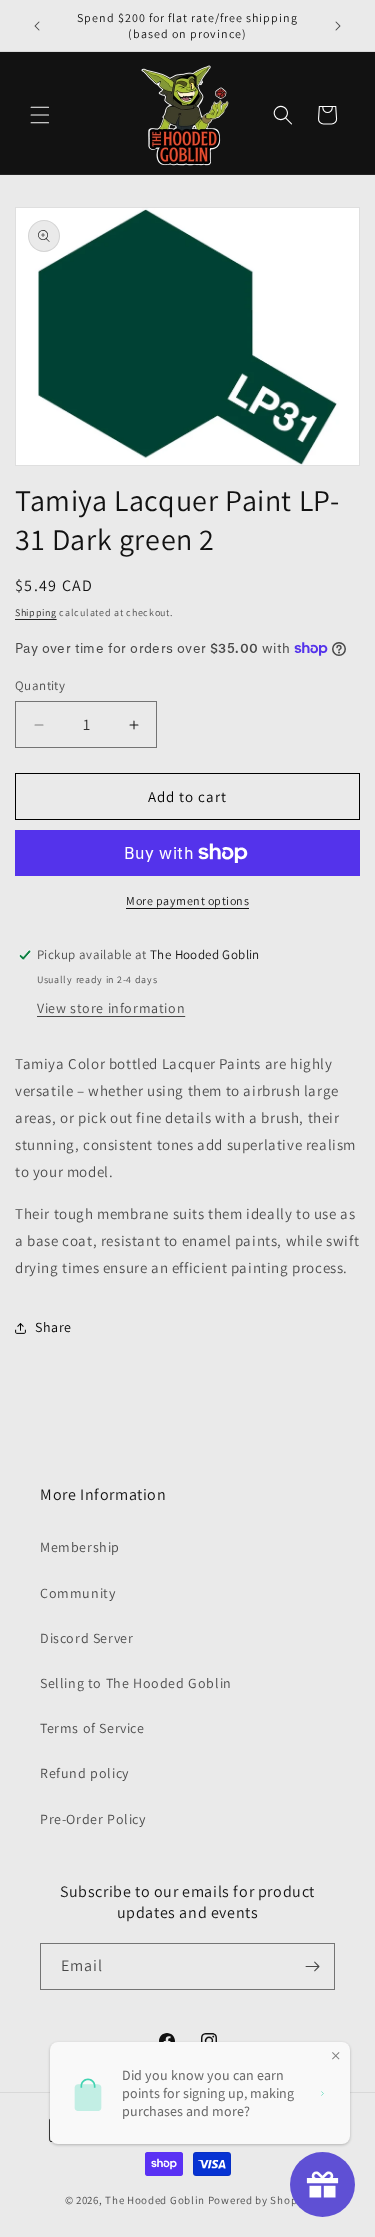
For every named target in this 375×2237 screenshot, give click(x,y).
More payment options (187, 900)
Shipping (36, 612)
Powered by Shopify (259, 2200)
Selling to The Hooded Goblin (136, 1683)
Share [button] (53, 1327)
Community (77, 1593)
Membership (80, 1547)
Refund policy (84, 1773)
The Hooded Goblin (155, 2200)
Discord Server (86, 1638)
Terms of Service (92, 1728)
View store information (111, 1008)
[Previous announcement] (37, 26)
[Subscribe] (312, 1966)
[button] (40, 115)
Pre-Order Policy (93, 1819)
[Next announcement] (338, 26)
